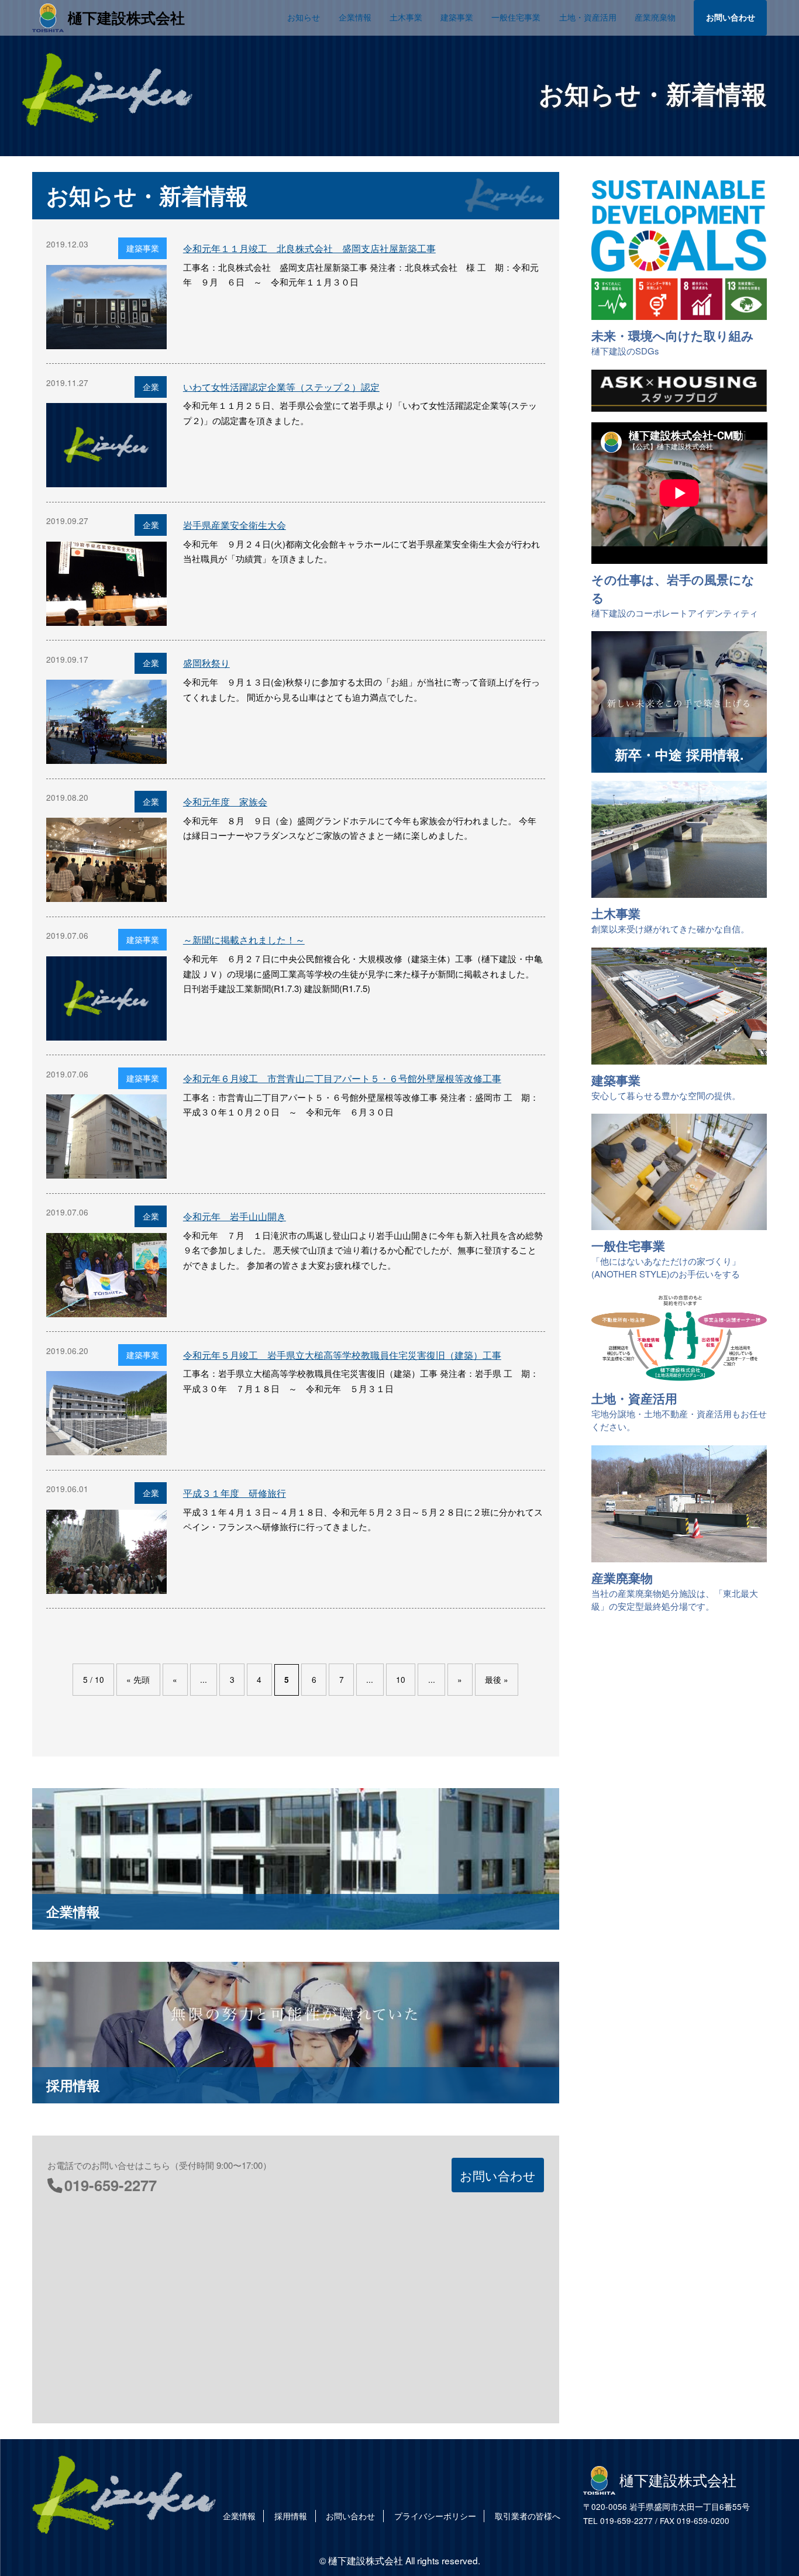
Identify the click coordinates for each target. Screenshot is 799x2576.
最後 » (497, 1679)
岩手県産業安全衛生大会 (235, 525)
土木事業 (406, 17)
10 (401, 1679)
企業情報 (355, 17)
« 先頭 (138, 1679)
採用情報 (291, 2516)
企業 (151, 387)
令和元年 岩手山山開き (235, 1216)
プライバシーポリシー (435, 2516)
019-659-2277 (111, 2185)
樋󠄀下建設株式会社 (126, 18)
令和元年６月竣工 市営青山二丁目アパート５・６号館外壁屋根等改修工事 (342, 1078)
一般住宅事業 (516, 17)
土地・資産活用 (588, 17)
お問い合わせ (731, 17)
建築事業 (457, 17)
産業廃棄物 (655, 17)
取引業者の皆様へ (528, 2516)
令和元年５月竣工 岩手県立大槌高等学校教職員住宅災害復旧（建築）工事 (342, 1355)
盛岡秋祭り (206, 663)
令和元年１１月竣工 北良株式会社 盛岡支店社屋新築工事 (309, 248)
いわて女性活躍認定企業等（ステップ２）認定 (281, 387)
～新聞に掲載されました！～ (244, 940)
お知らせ (304, 17)
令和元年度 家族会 (225, 802)
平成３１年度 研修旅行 (235, 1493)
